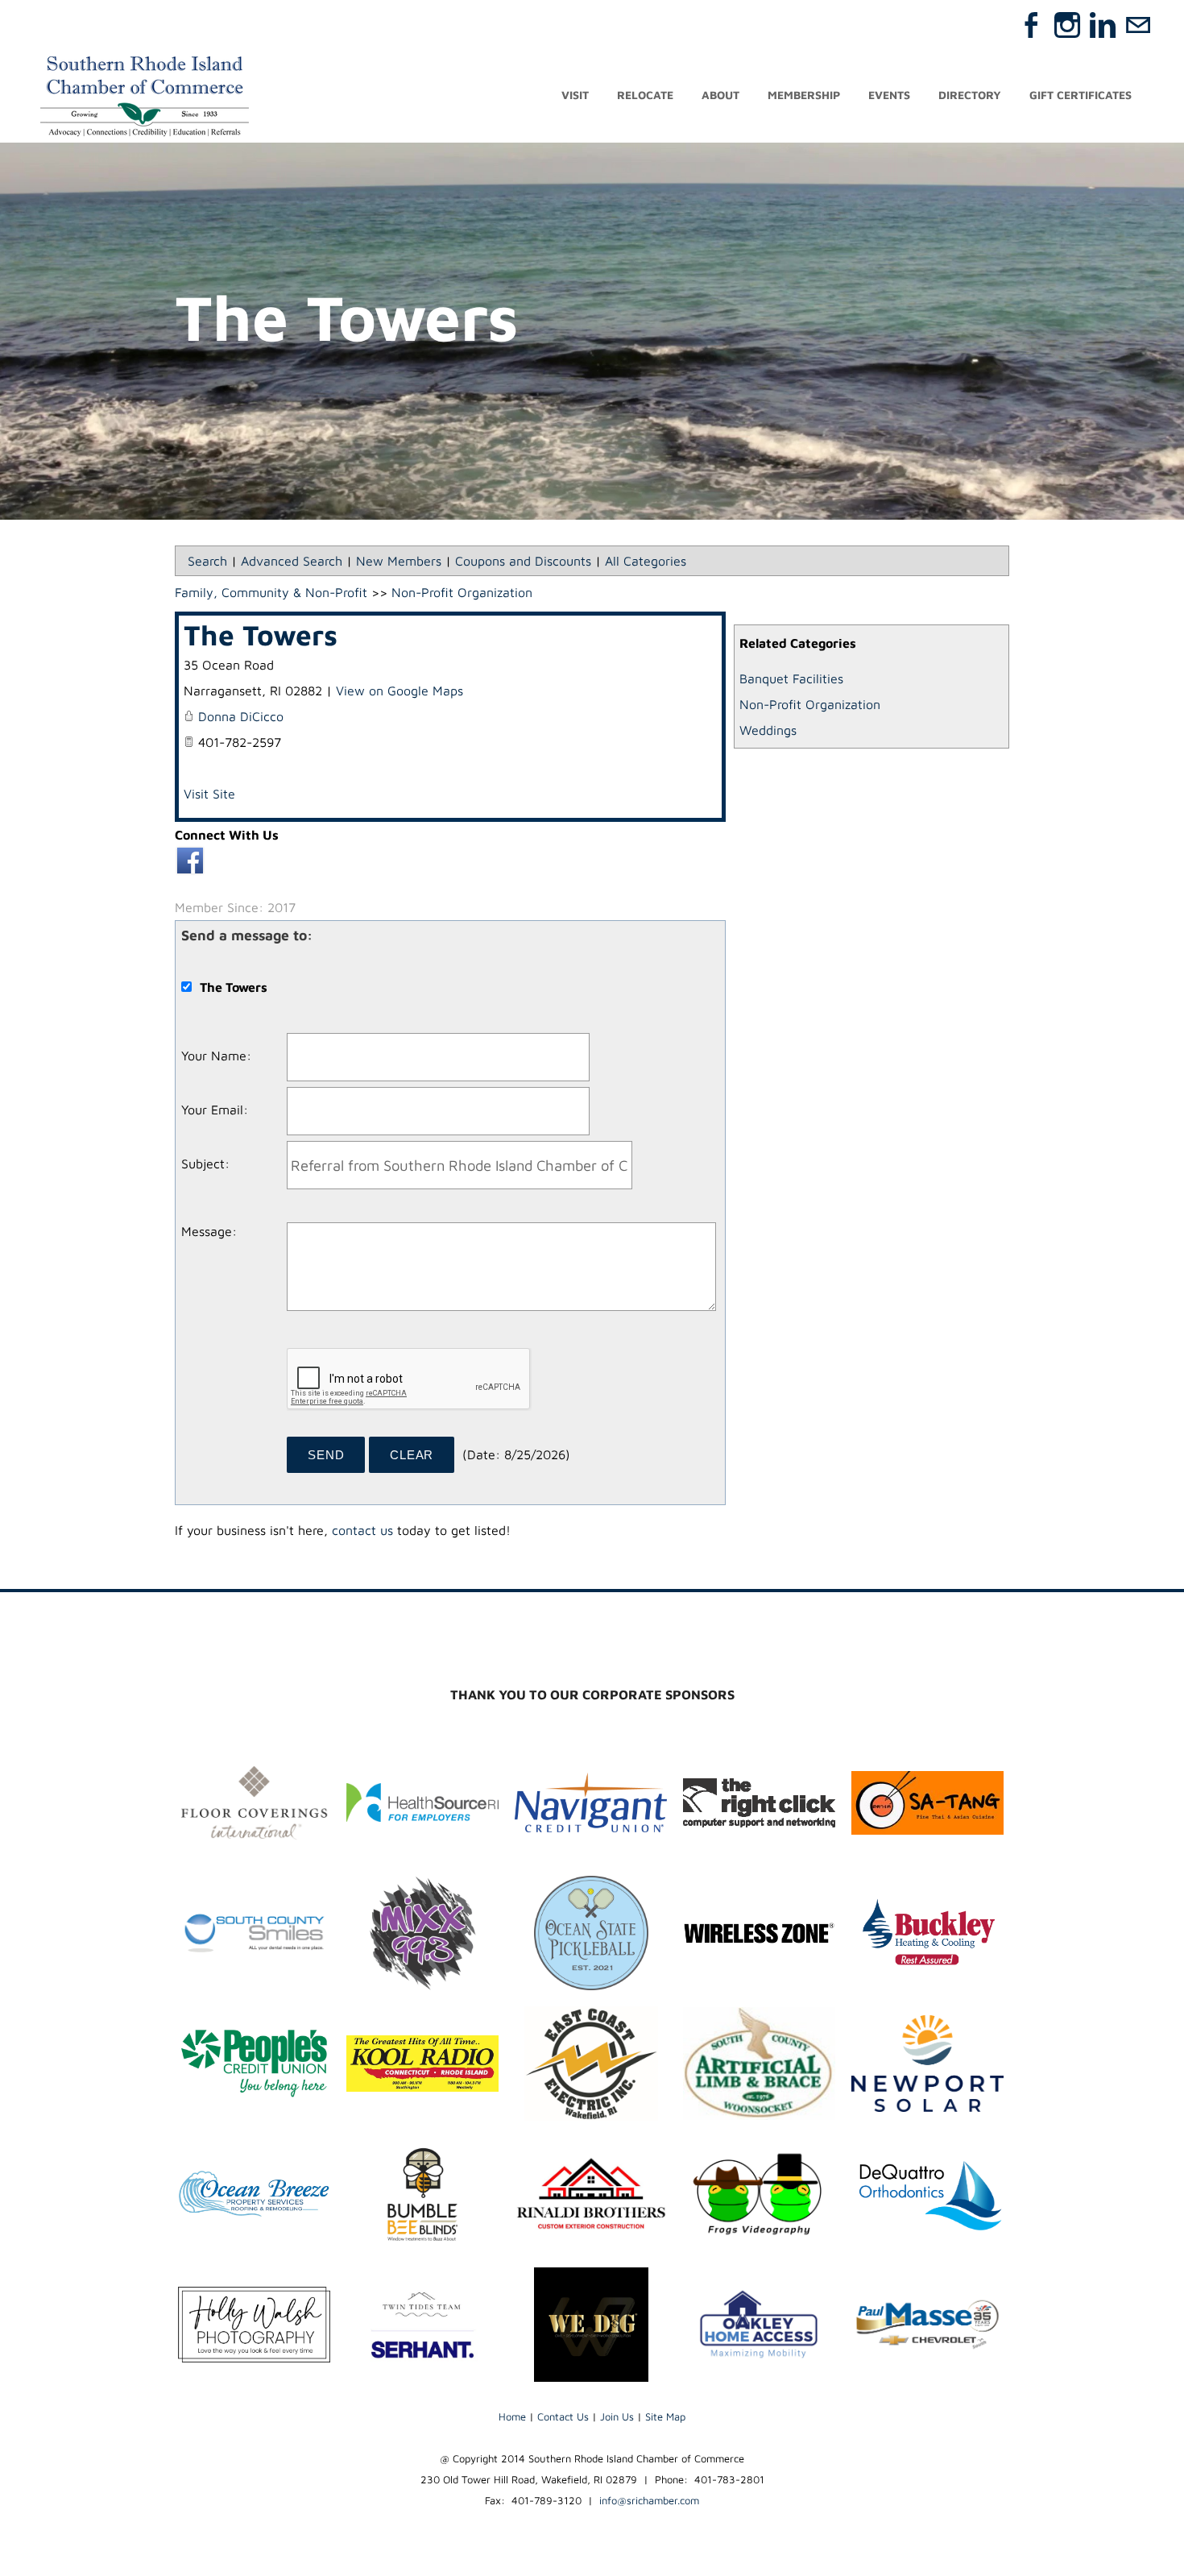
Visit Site (209, 794)
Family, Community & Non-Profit (271, 592)
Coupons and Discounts (523, 561)
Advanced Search (292, 561)
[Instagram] (1067, 25)
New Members (399, 561)
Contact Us (563, 2416)
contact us (362, 1530)
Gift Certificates (1081, 95)
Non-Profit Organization (810, 704)
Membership (804, 95)
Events (889, 95)
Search (207, 561)
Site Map (665, 2416)
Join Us (617, 2416)
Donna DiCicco (241, 716)
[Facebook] (1032, 25)
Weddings (768, 730)
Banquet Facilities (791, 678)
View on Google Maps (399, 691)
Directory (970, 95)
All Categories (646, 561)
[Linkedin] (1103, 25)
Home (512, 2416)
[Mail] (1138, 25)
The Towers (261, 635)
